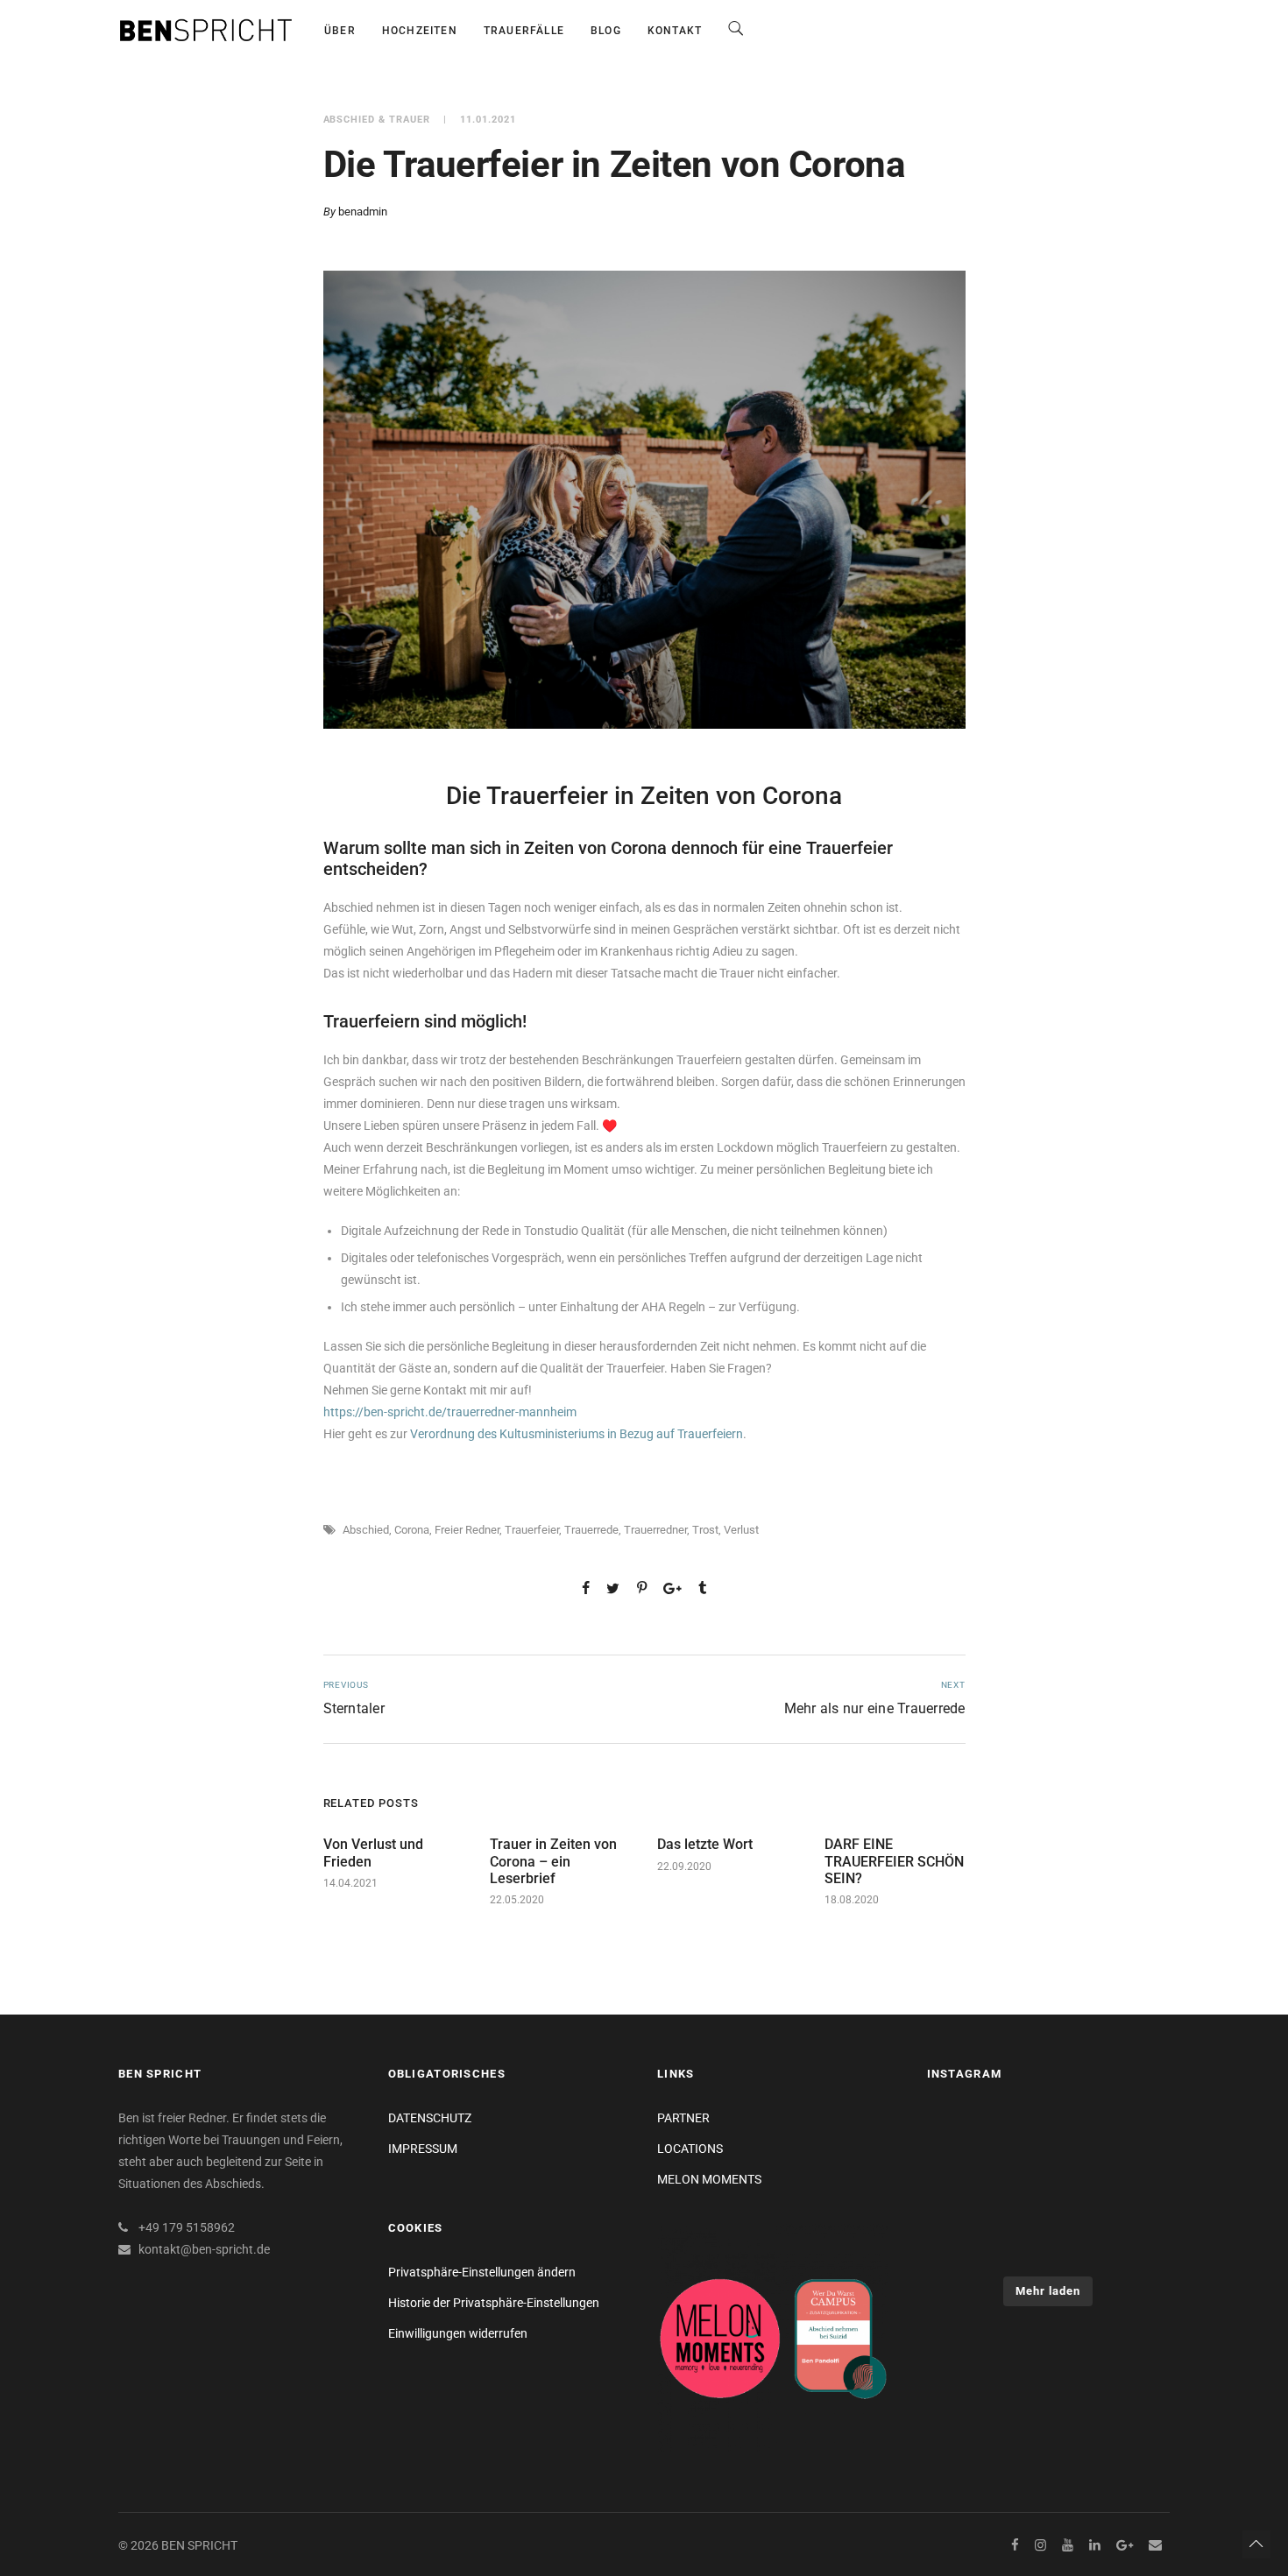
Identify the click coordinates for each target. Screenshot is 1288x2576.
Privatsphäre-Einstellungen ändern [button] (482, 2272)
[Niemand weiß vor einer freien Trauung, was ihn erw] (1048, 2241)
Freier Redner (467, 1530)
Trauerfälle (524, 31)
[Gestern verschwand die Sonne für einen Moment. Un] (965, 2241)
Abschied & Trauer (377, 120)
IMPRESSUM (423, 2149)
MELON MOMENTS (709, 2179)
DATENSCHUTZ (430, 2118)
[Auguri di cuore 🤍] (1048, 2139)
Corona (412, 1530)
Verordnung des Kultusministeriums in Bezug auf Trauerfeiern (577, 1434)
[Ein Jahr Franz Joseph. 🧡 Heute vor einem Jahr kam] (965, 2190)
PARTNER (683, 2118)
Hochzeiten (420, 31)
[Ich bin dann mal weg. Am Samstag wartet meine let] (1132, 2241)
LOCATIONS (690, 2149)
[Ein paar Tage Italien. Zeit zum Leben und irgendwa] (1048, 2190)
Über (340, 31)
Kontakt (675, 31)
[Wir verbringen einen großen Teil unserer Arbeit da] (1132, 2190)
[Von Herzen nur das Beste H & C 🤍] (965, 2139)
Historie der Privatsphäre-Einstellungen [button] (494, 2303)
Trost (705, 1530)
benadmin (363, 212)
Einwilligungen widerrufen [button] (458, 2333)
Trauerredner (655, 1530)
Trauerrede (591, 1530)
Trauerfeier (532, 1530)
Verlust (741, 1530)
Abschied (366, 1530)
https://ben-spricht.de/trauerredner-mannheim (450, 1412)
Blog (606, 31)
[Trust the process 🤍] (1132, 2139)
